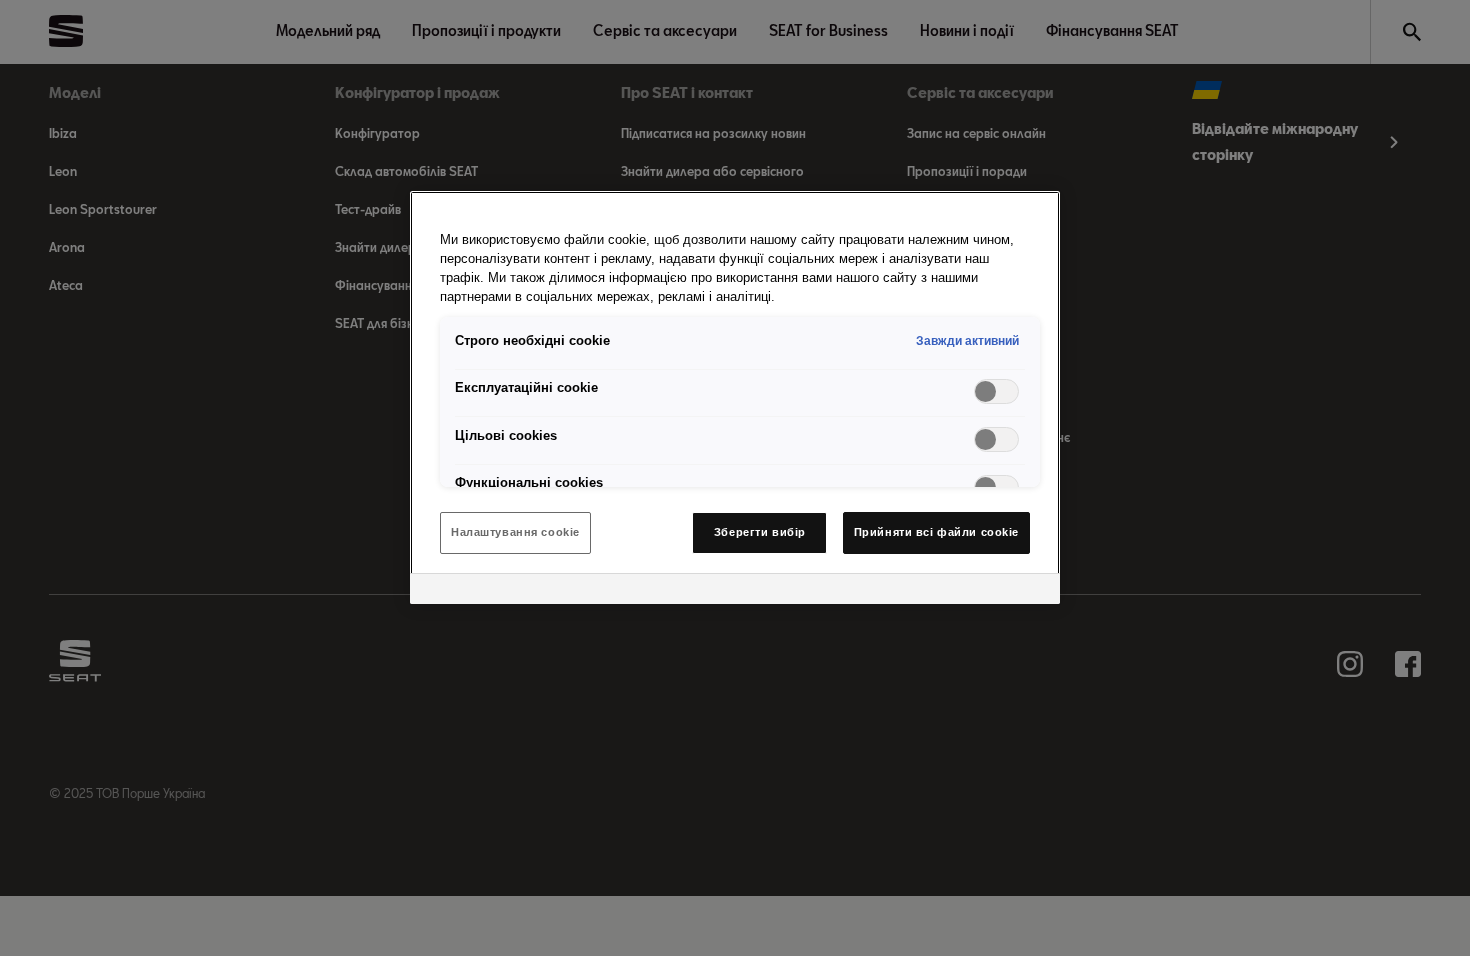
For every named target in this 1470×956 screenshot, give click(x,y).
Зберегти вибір (760, 532)
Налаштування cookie (515, 532)
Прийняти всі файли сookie (936, 532)
